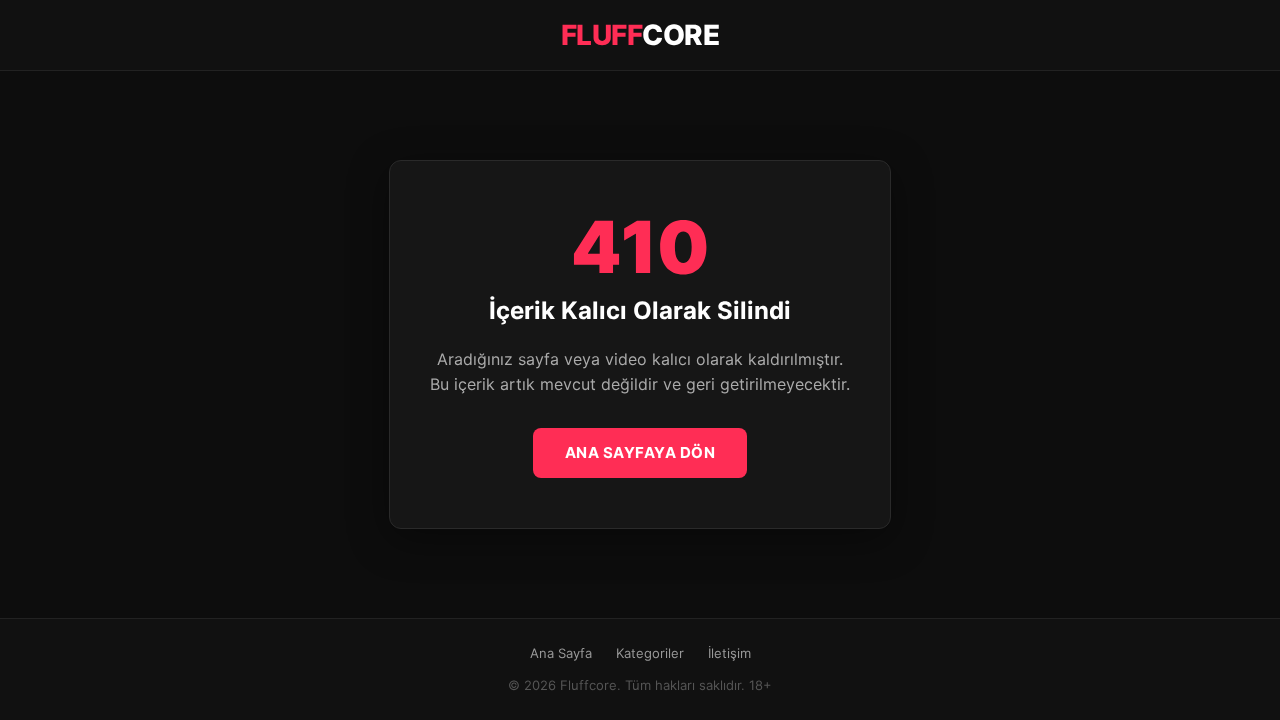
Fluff (640, 35)
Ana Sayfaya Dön (640, 452)
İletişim (729, 653)
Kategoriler (650, 653)
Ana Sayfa (561, 653)
